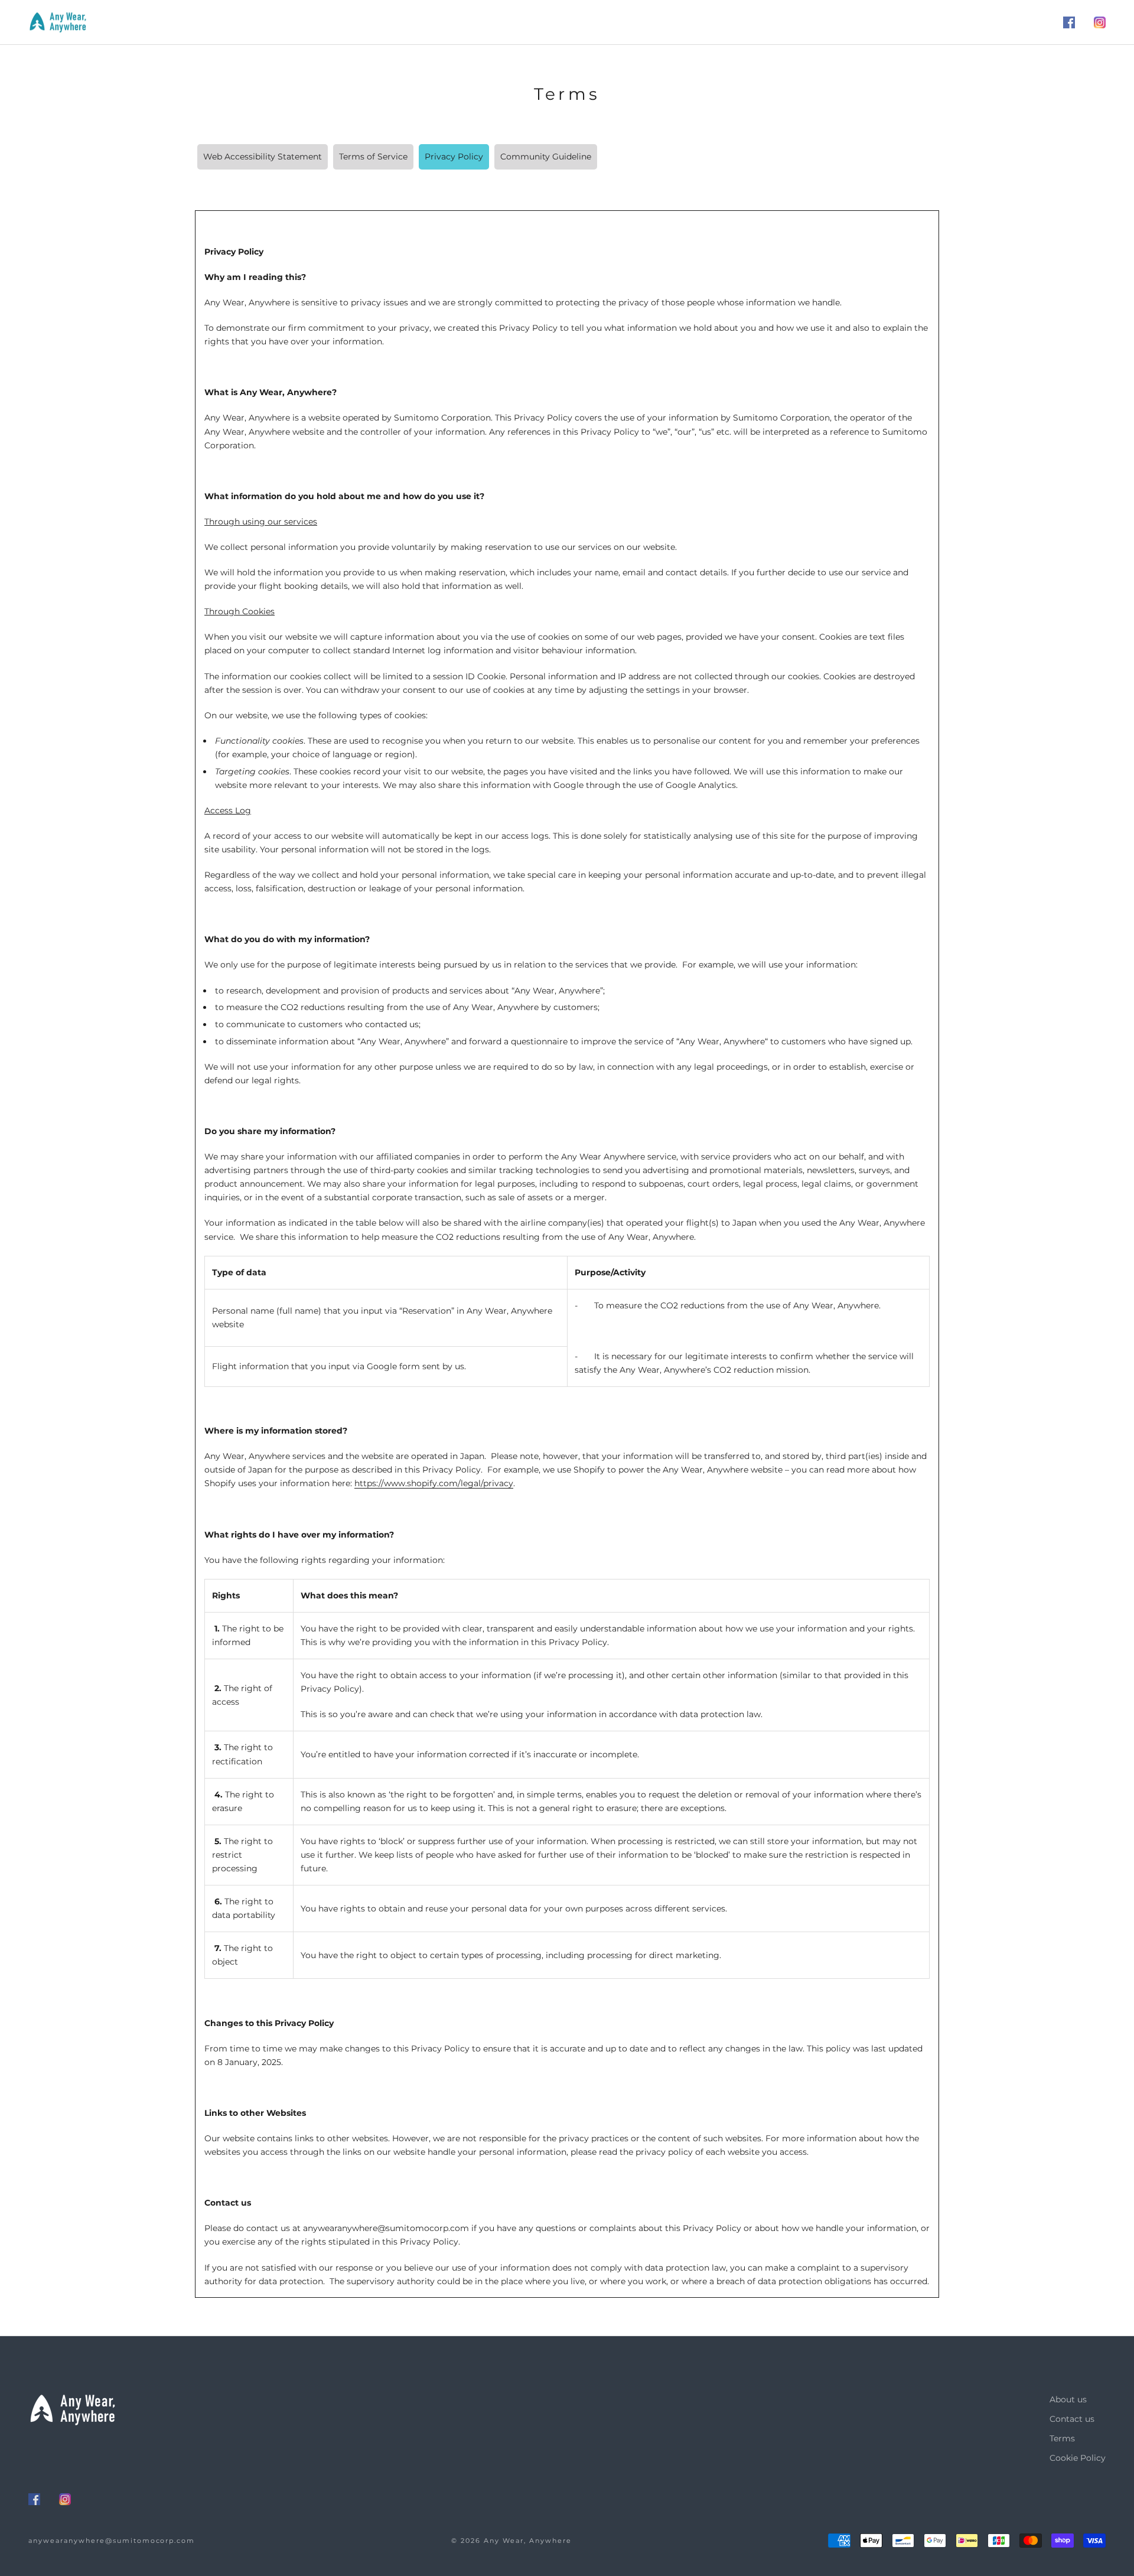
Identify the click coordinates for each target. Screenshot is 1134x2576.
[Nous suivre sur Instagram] (1100, 22)
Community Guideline (546, 157)
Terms (1062, 2438)
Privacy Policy (454, 157)
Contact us (1072, 2419)
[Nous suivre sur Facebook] (1069, 22)
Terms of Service (373, 157)
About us (1068, 2399)
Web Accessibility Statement (263, 157)
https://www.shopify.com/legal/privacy (434, 1483)
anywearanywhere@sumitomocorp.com (112, 2541)
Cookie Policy (1078, 2458)
